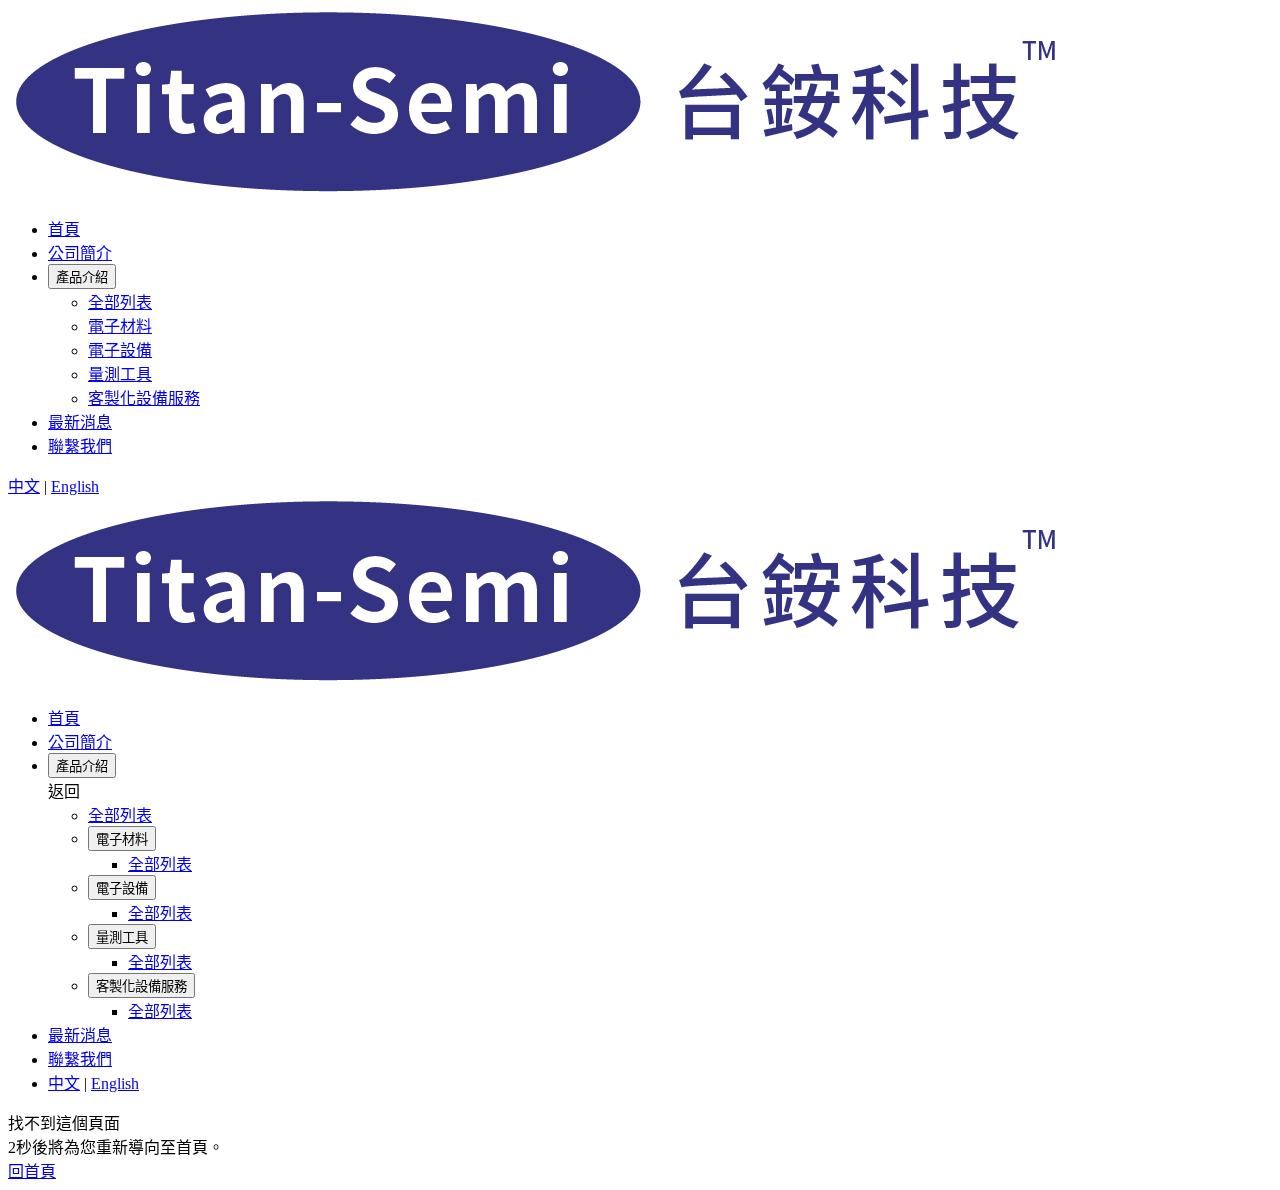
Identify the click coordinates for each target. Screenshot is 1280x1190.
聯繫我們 (80, 446)
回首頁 (32, 1171)
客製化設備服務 (144, 398)
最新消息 (80, 422)
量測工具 (120, 374)
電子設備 (120, 350)
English (75, 486)
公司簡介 (80, 253)
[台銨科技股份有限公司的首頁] (543, 190)
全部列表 (120, 302)
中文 (24, 486)
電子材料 (120, 326)
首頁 (64, 229)
